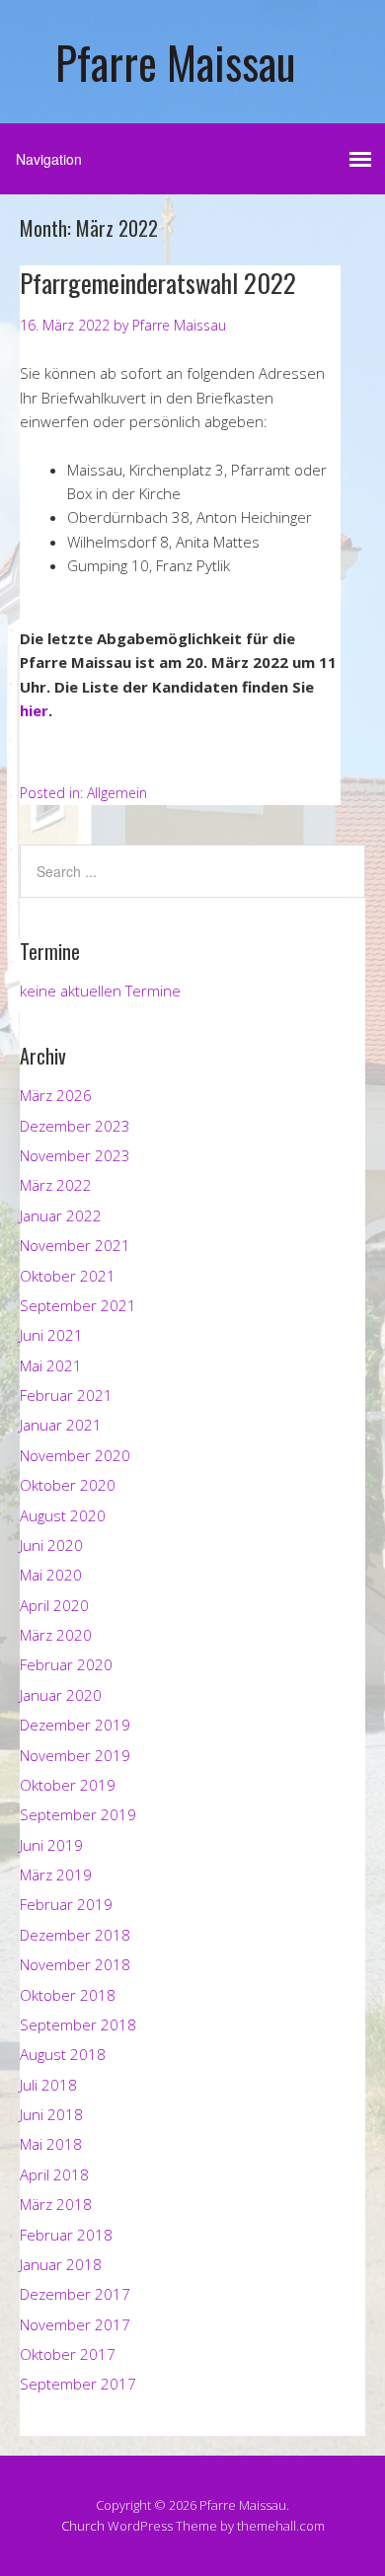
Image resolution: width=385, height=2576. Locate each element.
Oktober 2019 (68, 1785)
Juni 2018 (51, 2114)
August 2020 (63, 1515)
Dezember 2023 (75, 1126)
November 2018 (75, 1964)
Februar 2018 (66, 2235)
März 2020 (56, 1635)
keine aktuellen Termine (100, 991)
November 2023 (75, 1155)
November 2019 (75, 1755)
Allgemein (117, 793)
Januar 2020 (61, 1695)
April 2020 (54, 1605)
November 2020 (75, 1455)
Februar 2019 (66, 1904)
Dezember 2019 (75, 1725)
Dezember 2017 (75, 2294)
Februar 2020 (66, 1664)
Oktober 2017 (68, 2354)
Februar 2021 (66, 1395)
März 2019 (56, 1875)
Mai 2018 (51, 2144)
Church (83, 2526)
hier (34, 710)
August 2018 (63, 2054)
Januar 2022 (61, 1215)
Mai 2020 (51, 1575)
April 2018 (54, 2174)
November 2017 (75, 2324)
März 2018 (56, 2204)
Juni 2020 (51, 1545)
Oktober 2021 (68, 1276)
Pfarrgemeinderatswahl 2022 (158, 283)
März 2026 (56, 1095)
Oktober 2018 (68, 1995)
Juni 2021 (51, 1335)
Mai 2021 (51, 1365)
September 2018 (78, 2024)
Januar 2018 (61, 2264)
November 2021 (75, 1245)
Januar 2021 (61, 1425)
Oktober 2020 (68, 1485)
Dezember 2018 (75, 1935)
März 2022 (56, 1185)
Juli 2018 (48, 2085)
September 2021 (78, 1305)
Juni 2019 (51, 1845)
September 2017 (78, 2384)
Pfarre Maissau (175, 62)
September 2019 (78, 1814)
